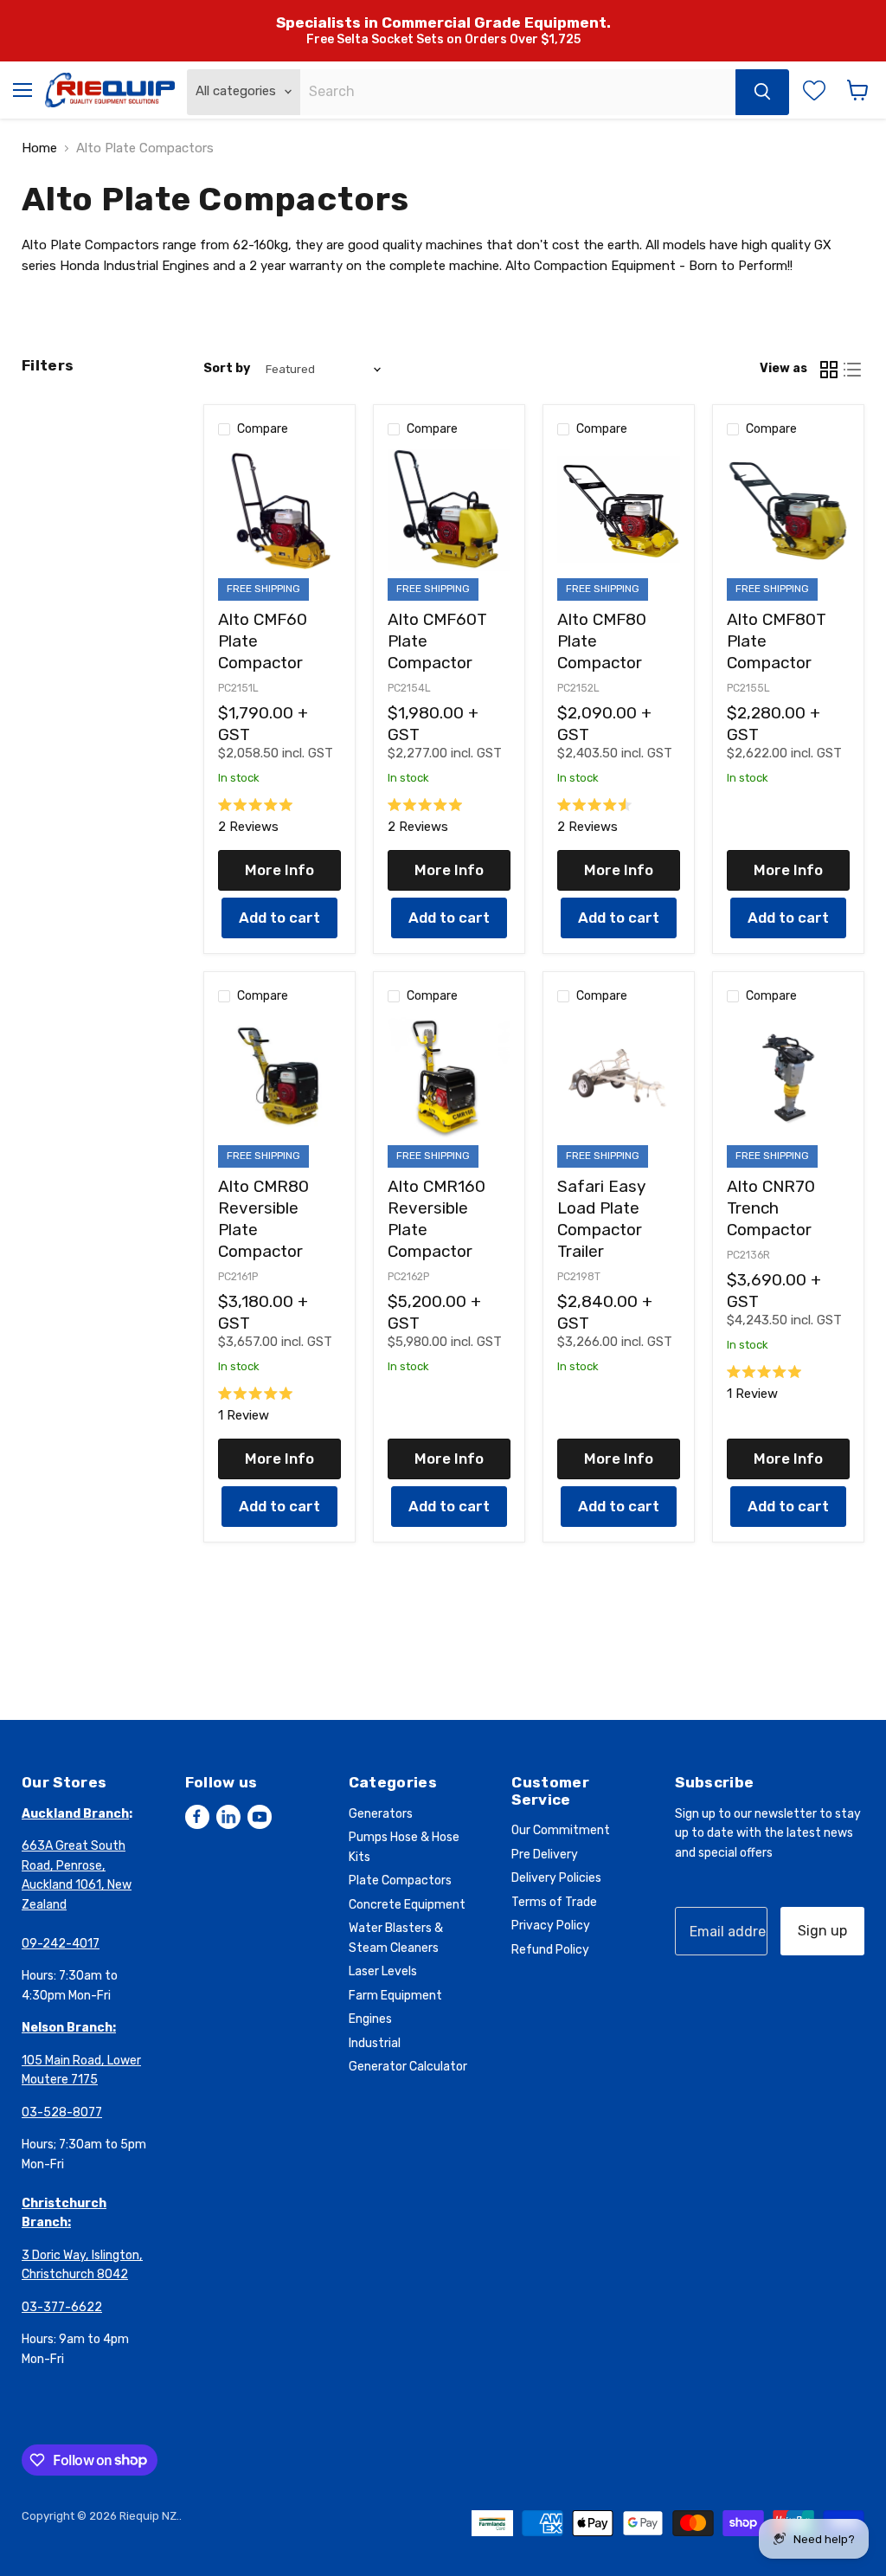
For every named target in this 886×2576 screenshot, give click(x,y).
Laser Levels (383, 1971)
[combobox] (518, 92)
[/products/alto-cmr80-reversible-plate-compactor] (279, 1078)
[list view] (853, 370)
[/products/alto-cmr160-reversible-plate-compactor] (449, 1078)
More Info (279, 870)
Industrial (375, 2043)
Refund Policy (550, 1950)
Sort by (227, 369)
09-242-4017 (61, 1944)
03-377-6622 (62, 2307)
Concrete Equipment (407, 1905)
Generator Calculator (408, 2067)
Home (39, 148)
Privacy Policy (551, 1926)
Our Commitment (561, 1830)
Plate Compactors (400, 1880)
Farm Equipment (395, 1996)
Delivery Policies (556, 1878)
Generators (381, 1814)
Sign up (822, 1931)
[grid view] (829, 370)
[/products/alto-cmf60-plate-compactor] (279, 511)
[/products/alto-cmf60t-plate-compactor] (449, 511)
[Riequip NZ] (110, 90)
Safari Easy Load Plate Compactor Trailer (601, 1219)
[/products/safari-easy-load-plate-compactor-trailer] (619, 1078)
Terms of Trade (554, 1902)
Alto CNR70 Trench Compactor (771, 1208)
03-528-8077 (62, 2112)
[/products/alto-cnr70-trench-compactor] (788, 1078)
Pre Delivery (545, 1855)
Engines (370, 2019)
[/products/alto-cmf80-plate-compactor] (619, 511)
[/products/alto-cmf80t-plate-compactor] (788, 511)
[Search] (762, 92)
